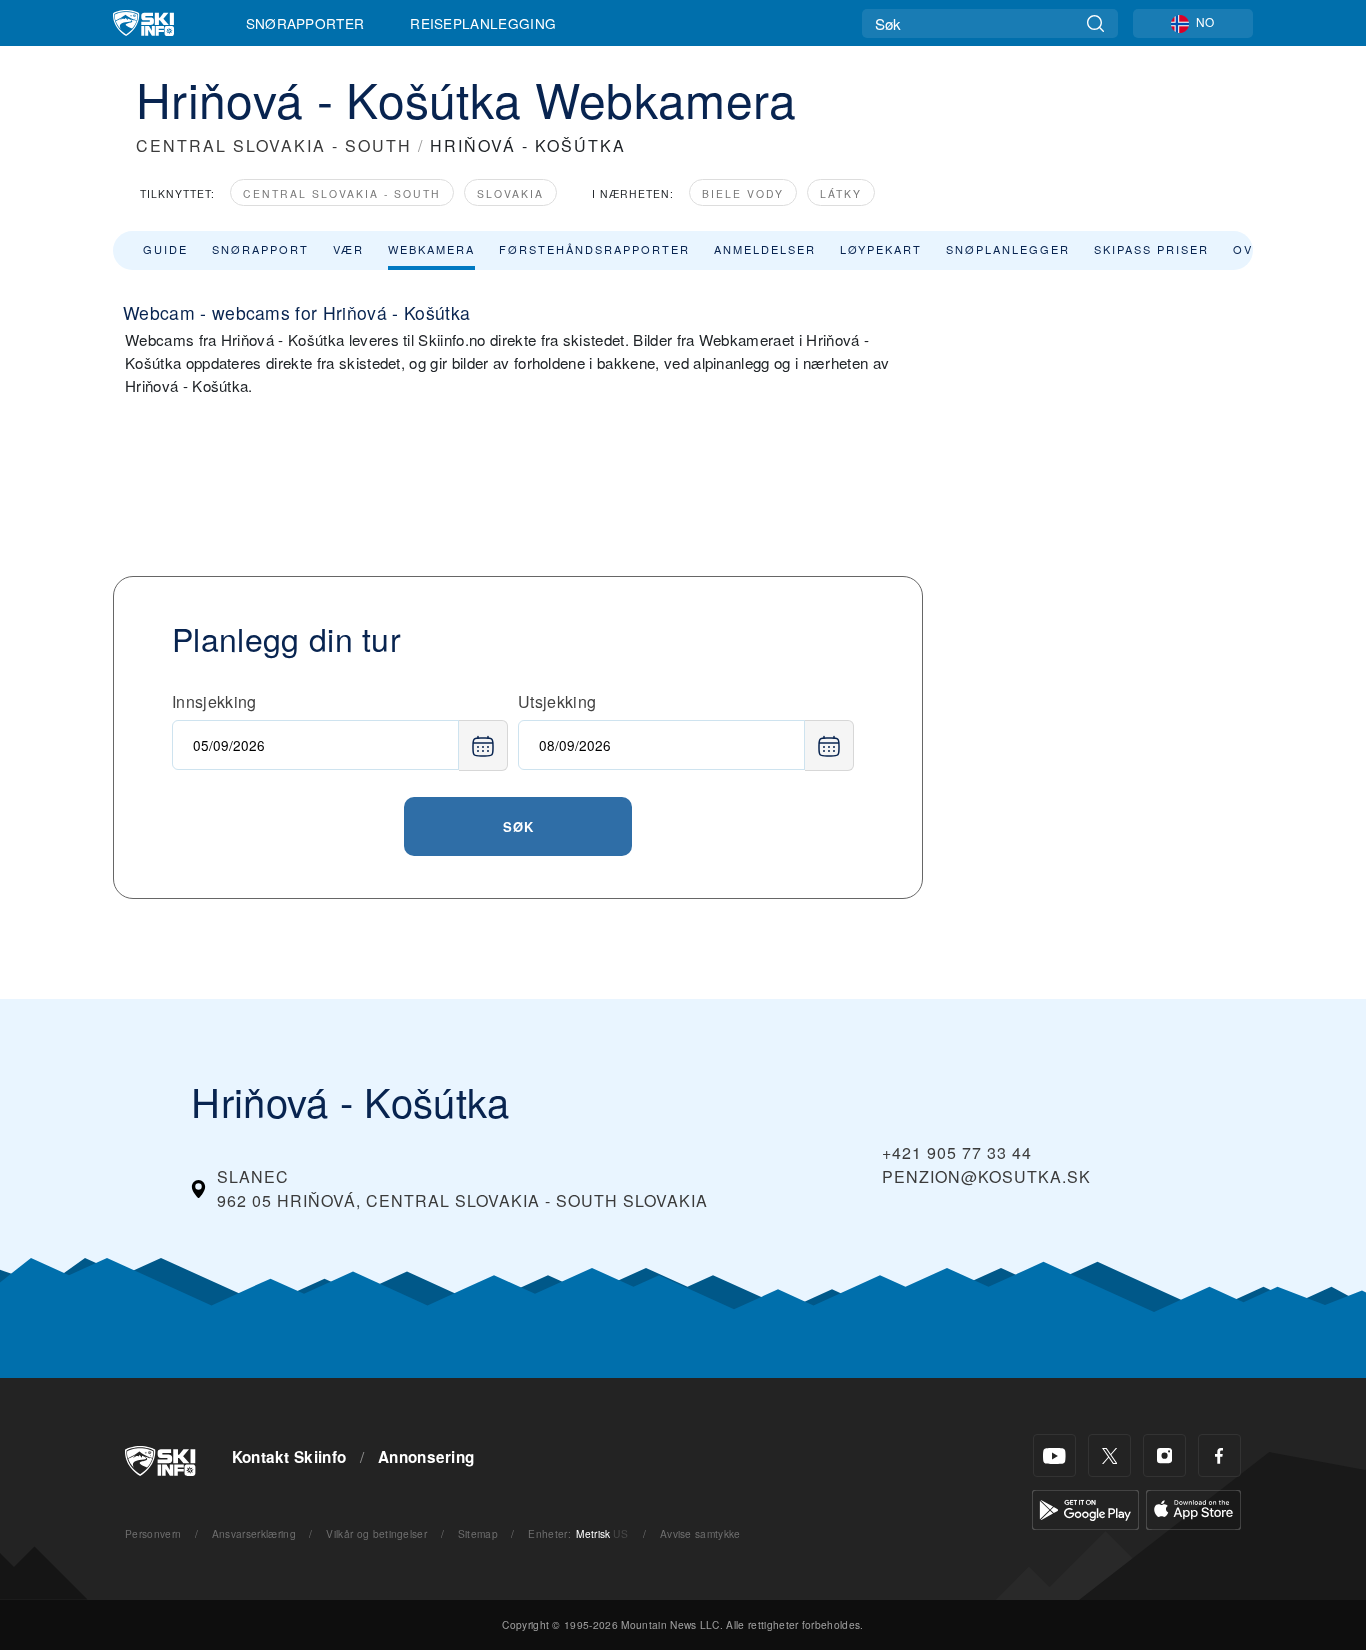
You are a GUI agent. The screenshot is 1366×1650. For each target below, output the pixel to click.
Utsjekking (557, 701)
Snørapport (260, 249)
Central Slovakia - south (342, 193)
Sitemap (478, 1533)
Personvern (153, 1533)
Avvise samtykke (700, 1533)
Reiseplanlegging (483, 23)
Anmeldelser (765, 249)
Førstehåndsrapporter (594, 249)
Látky (841, 193)
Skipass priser (1151, 249)
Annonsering (426, 1457)
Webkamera (431, 249)
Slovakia (510, 193)
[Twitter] (1109, 1455)
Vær (348, 249)
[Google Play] (1085, 1507)
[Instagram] (1164, 1455)
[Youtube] (1054, 1455)
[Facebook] (1219, 1455)
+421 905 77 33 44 (957, 1152)
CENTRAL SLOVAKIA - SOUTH (274, 145)
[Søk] (1095, 23)
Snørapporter (305, 23)
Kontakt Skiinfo (289, 1457)
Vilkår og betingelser (376, 1533)
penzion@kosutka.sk (986, 1176)
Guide (165, 249)
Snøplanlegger (1008, 249)
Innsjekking (214, 701)
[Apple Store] (1193, 1507)
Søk (518, 826)
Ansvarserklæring (254, 1533)
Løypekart (881, 249)
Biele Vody (743, 193)
